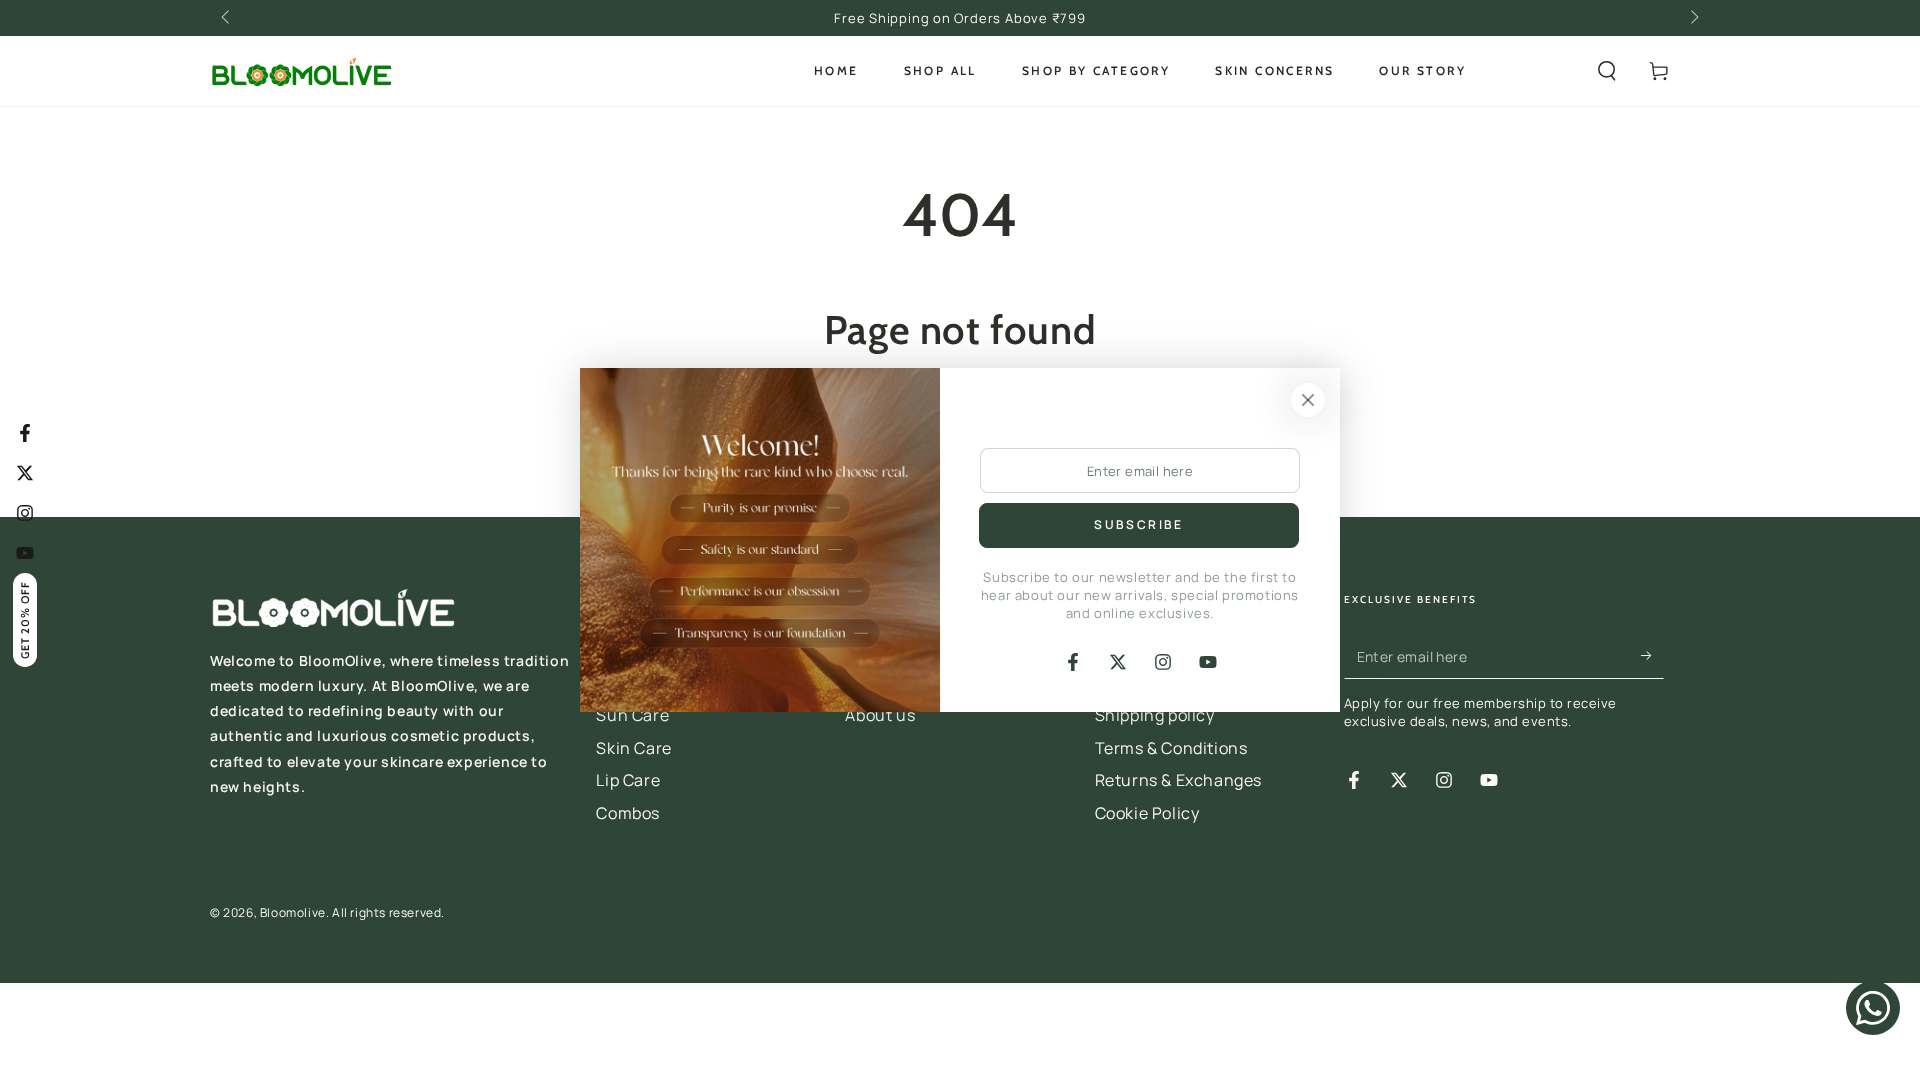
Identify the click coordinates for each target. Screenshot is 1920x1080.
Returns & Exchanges (1178, 780)
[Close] (1308, 400)
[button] (1607, 71)
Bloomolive (293, 912)
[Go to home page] (301, 71)
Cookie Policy (1147, 813)
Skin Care (633, 748)
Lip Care (628, 780)
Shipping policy (1155, 715)
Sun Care (632, 715)
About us (880, 715)
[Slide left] (227, 18)
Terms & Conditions (1171, 748)
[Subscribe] (1652, 656)
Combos (628, 813)
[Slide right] (1693, 18)
